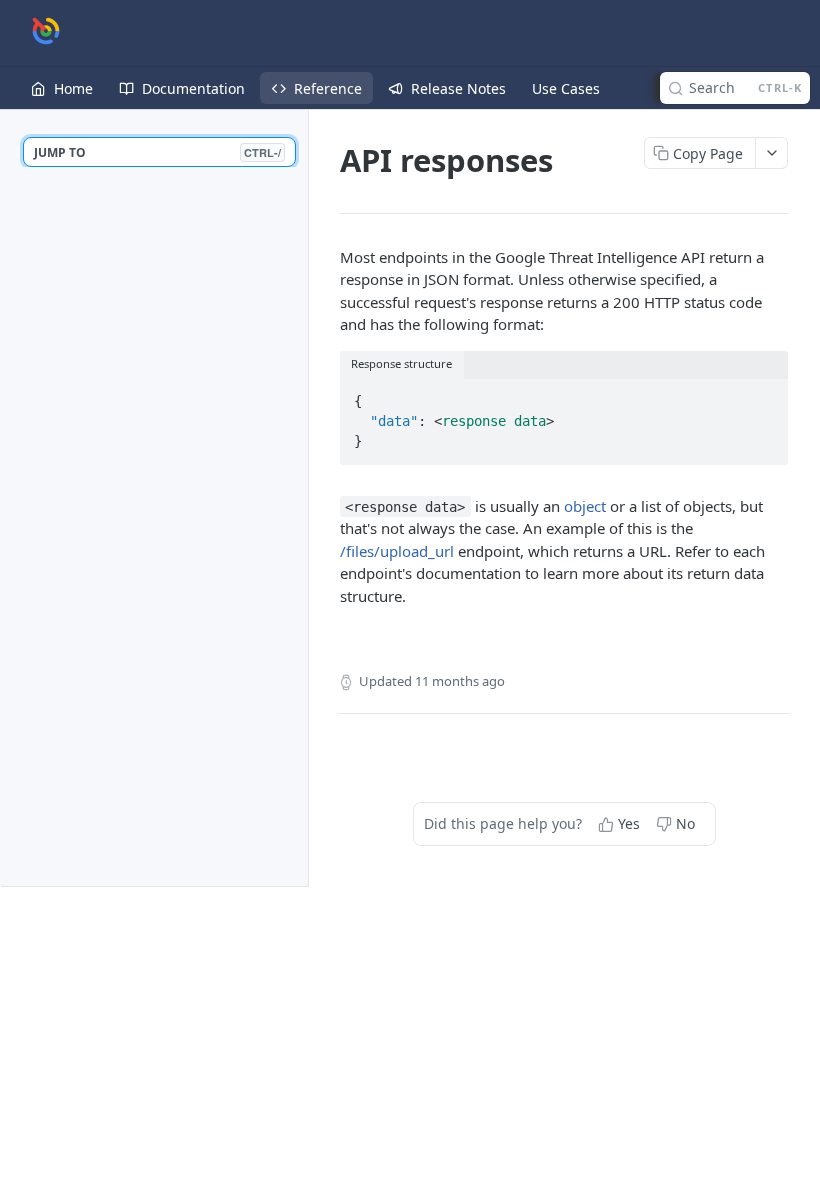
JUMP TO (157, 152)
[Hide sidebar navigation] (304, 497)
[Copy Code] (764, 396)
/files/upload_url (397, 551)
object (585, 506)
